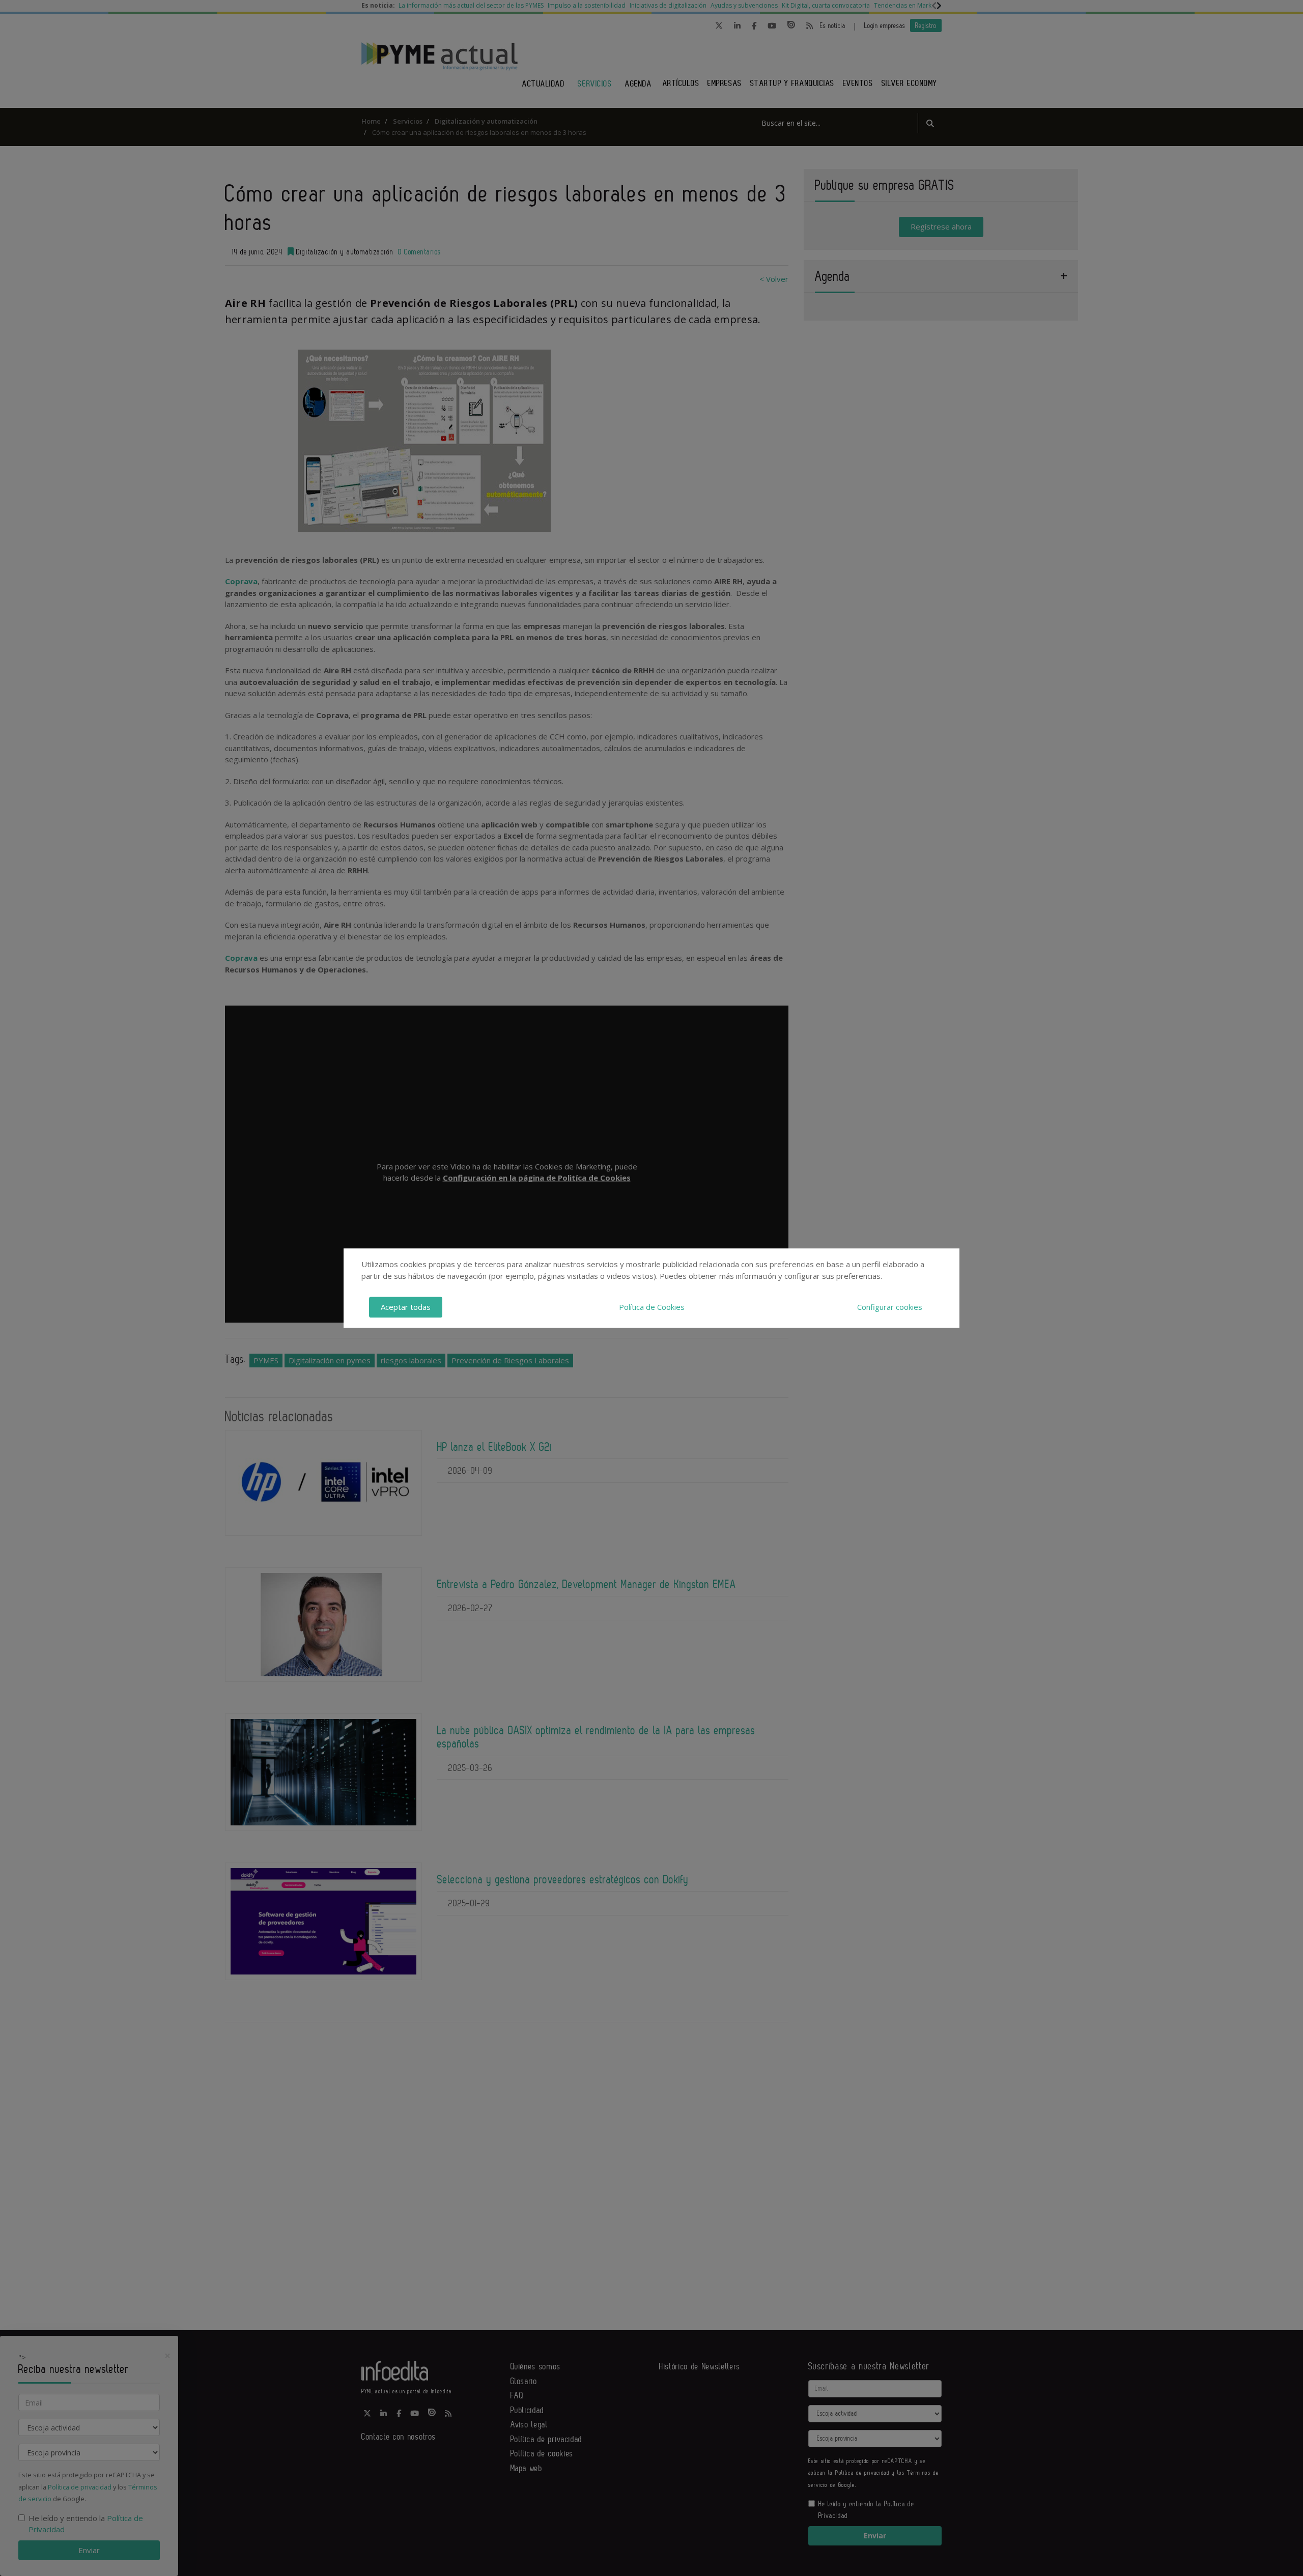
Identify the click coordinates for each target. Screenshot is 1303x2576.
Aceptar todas (406, 1307)
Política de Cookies (652, 1307)
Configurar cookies (890, 1307)
